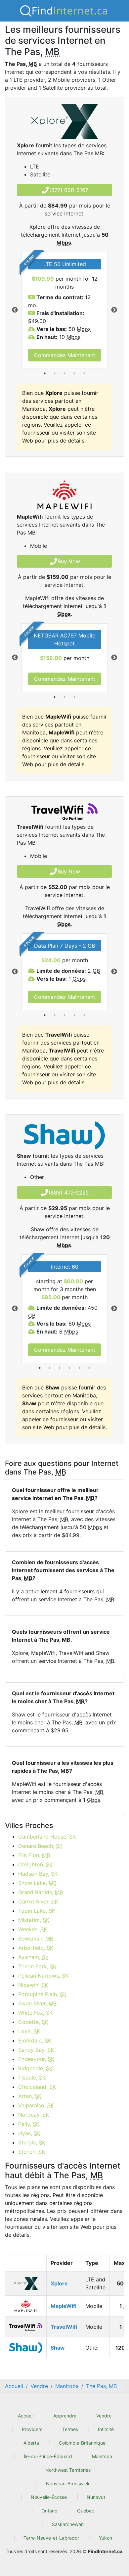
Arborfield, (36, 1948)
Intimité (106, 2429)
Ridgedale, (35, 2068)
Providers (32, 2429)
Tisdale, (32, 2078)
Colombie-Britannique (82, 2443)
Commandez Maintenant (65, 355)
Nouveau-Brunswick (68, 2483)
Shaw (58, 2348)
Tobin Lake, (37, 1911)
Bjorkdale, (35, 2040)
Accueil (26, 2416)
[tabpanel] (64, 310)
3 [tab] (64, 373)
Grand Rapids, (41, 1892)
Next (114, 310)
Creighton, (35, 1864)
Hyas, (29, 2133)
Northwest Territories (68, 2470)
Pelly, (29, 2124)
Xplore (59, 2283)
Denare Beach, (40, 1846)
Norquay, (34, 2115)
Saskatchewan (68, 2524)
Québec (86, 2511)
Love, (29, 2031)
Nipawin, (33, 1985)
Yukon (106, 2538)
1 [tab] (45, 373)
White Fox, (35, 2013)
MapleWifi (64, 2306)
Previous (15, 310)
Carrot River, (38, 1901)
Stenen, (32, 2152)
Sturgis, (32, 2142)
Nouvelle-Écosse (49, 2497)
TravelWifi (64, 2327)
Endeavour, (36, 2059)
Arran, (30, 2096)
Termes (70, 2429)
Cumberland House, (47, 1837)
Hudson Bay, (38, 1874)
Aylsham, (33, 1957)
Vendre (104, 2416)
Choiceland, (37, 2087)
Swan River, (37, 2003)
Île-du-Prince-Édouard (48, 2456)
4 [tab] (74, 373)
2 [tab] (55, 373)
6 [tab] (89, 1368)
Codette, (33, 2022)
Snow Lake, (37, 1883)
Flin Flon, (34, 1855)
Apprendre (65, 2416)
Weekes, (33, 1929)
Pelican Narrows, (43, 1976)
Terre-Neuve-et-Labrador (51, 2538)
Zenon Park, (37, 1966)
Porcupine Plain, (42, 1994)
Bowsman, (36, 1939)
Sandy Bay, (36, 2050)
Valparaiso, (36, 2105)
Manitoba (102, 2456)
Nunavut (96, 2497)
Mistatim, (34, 1920)
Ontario (49, 2511)
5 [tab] (84, 373)
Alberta (31, 2443)
